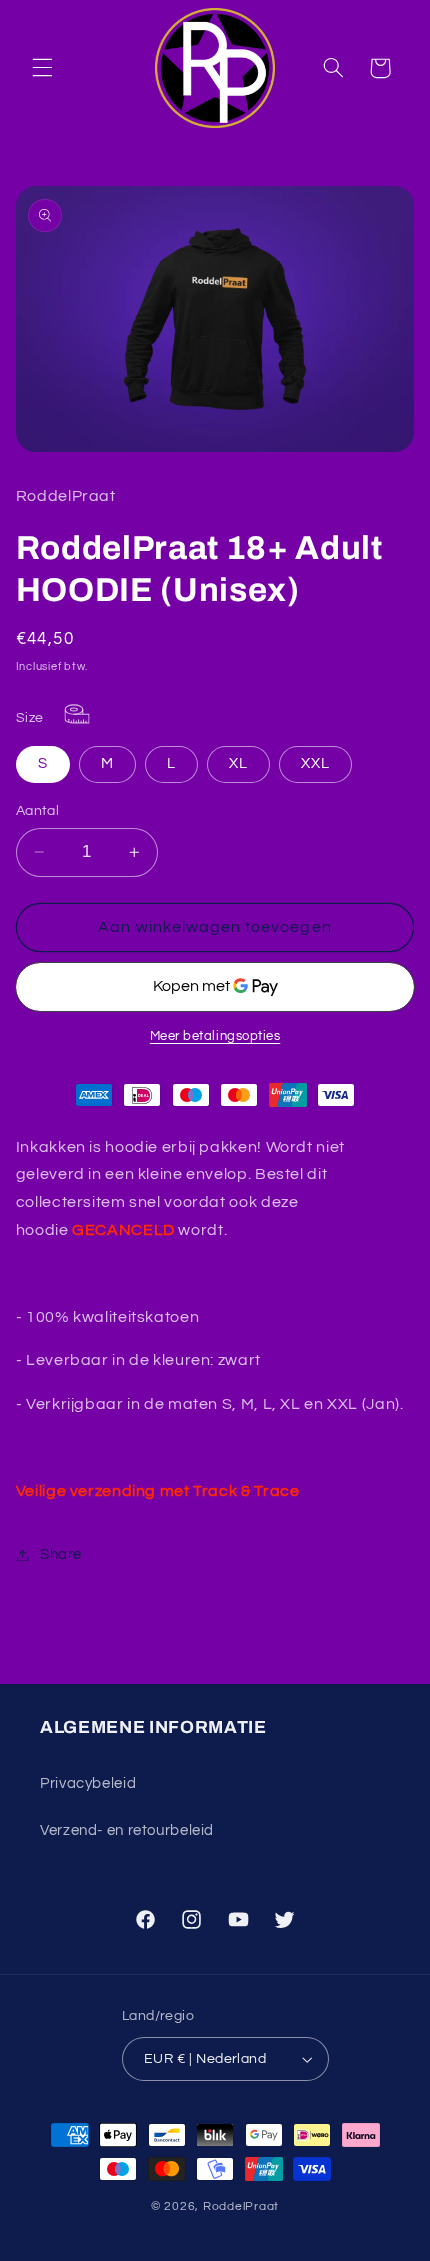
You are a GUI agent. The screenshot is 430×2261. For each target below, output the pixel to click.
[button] (42, 68)
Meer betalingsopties (215, 1036)
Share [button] (61, 1554)
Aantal (38, 811)
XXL (315, 763)
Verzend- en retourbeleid (127, 1830)
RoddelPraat (241, 2206)
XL (238, 763)
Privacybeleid (88, 1783)
